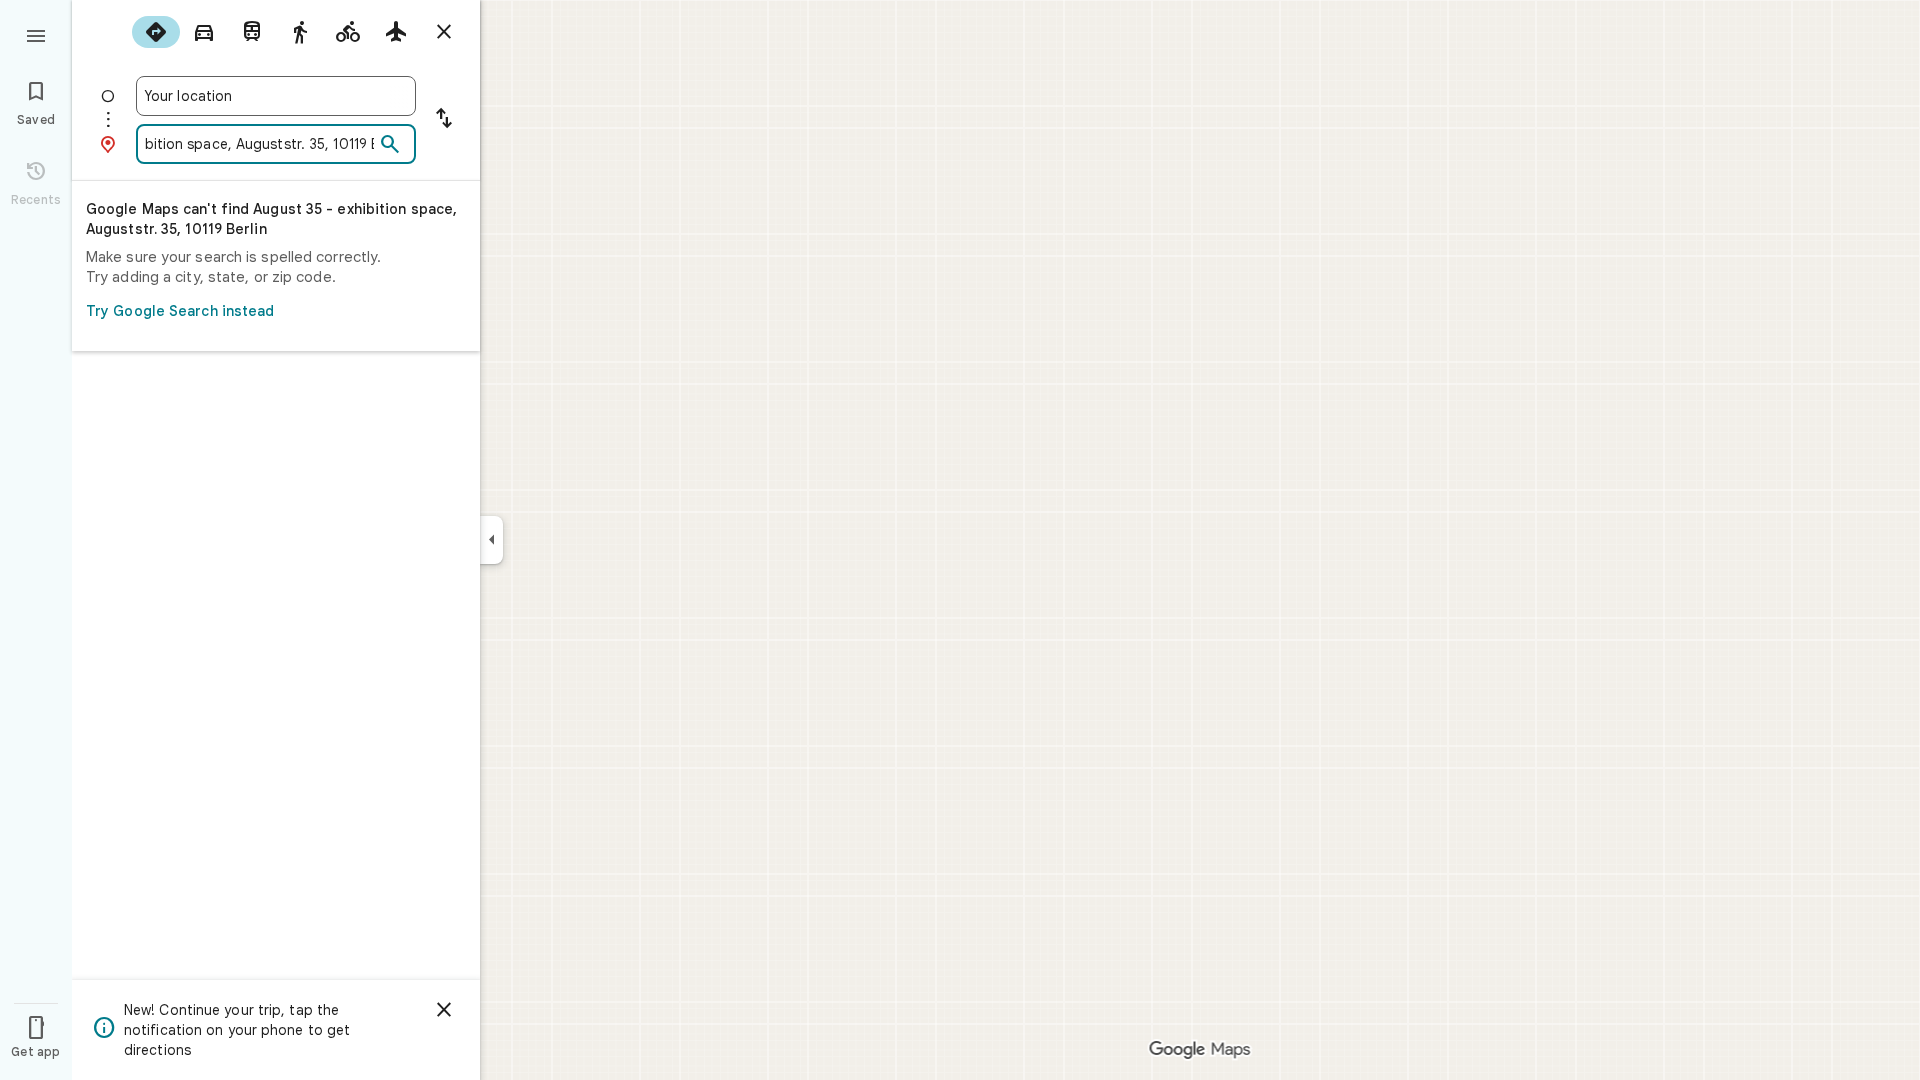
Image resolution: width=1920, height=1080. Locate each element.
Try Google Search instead (180, 311)
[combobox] (276, 96)
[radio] (156, 32)
